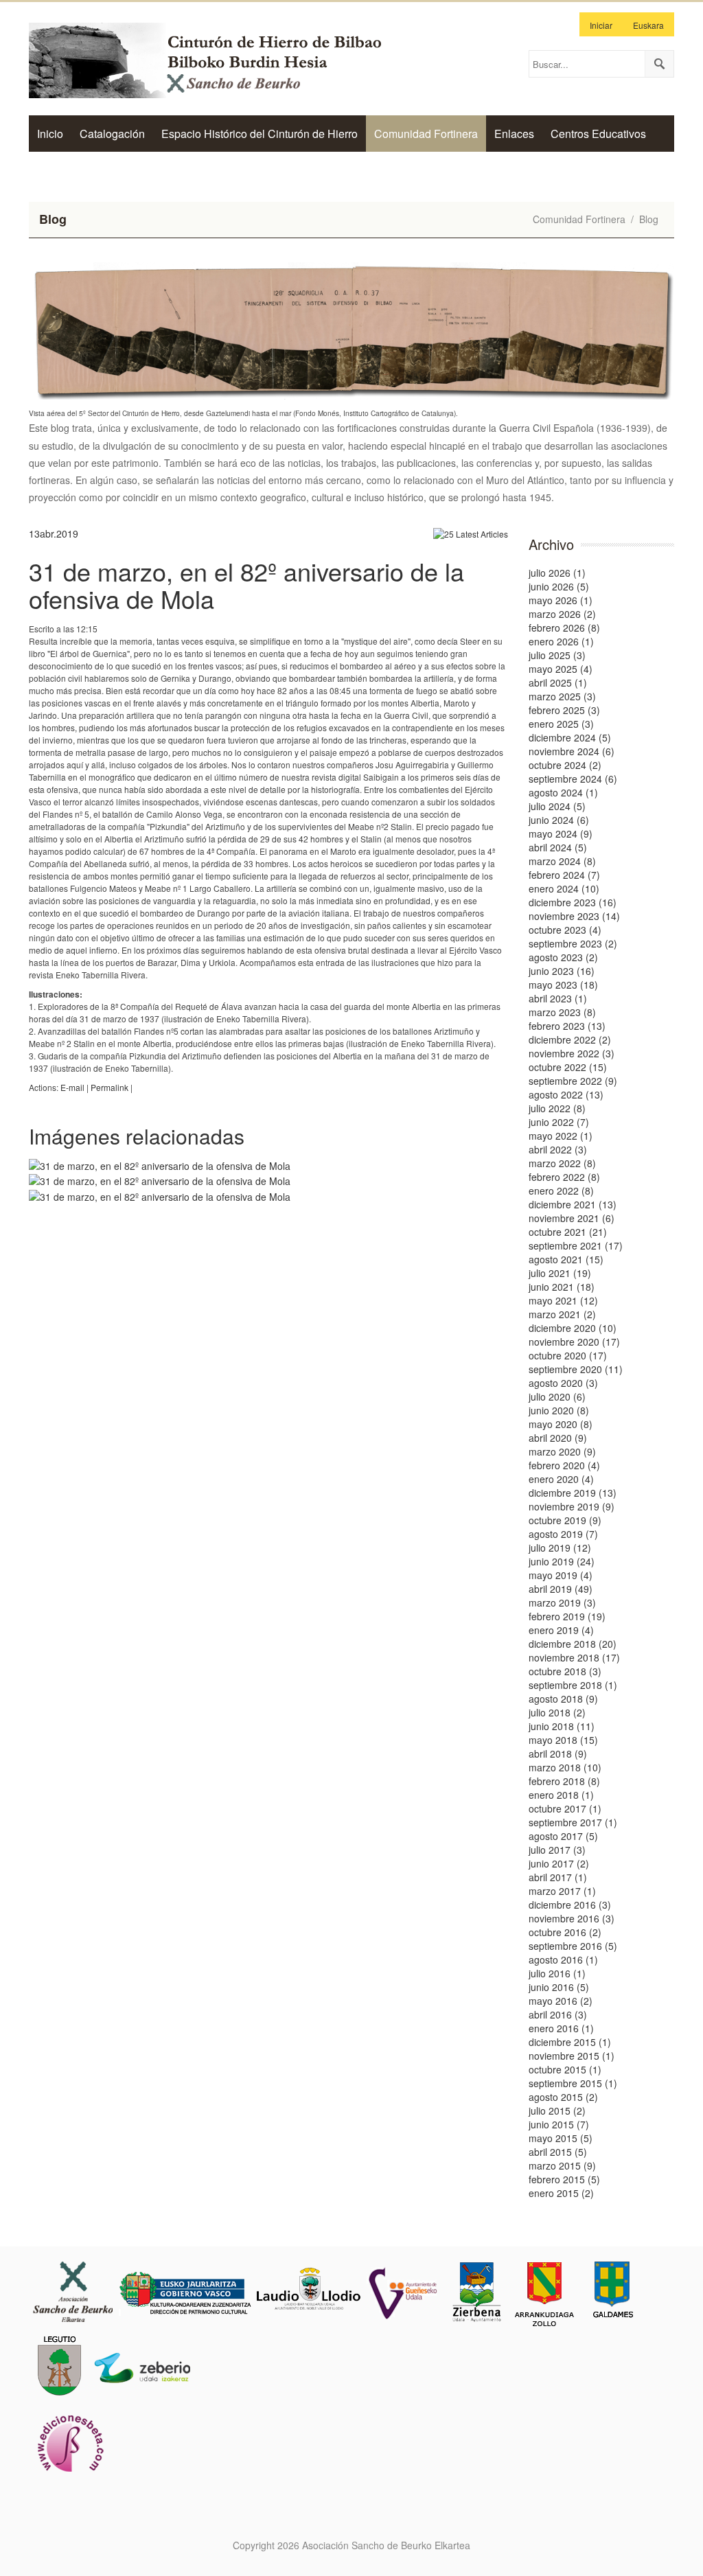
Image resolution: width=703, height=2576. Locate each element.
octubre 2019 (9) (565, 1520)
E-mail (72, 1087)
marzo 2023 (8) (562, 1012)
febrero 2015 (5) (564, 2179)
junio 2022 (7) (559, 1122)
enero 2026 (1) (561, 641)
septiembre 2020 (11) (576, 1369)
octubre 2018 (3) (565, 1671)
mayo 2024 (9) (561, 833)
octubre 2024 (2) (565, 765)
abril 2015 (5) (558, 2152)
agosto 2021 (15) (566, 1259)
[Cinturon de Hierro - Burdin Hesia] (218, 59)
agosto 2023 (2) (563, 957)
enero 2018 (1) (561, 1795)
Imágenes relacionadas (137, 1136)
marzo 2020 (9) (562, 1451)
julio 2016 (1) (557, 1973)
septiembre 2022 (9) (573, 1081)
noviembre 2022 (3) (572, 1053)
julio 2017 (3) (557, 1850)
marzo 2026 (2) (562, 614)
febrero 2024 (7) (564, 875)
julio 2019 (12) (560, 1548)
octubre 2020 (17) (568, 1355)
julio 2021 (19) (560, 1273)
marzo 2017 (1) (562, 1891)
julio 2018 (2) (557, 1712)
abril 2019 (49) (561, 1589)
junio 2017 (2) (559, 1863)
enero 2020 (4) (561, 1479)
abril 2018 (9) (558, 1753)
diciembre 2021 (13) (573, 1204)
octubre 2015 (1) (565, 2069)
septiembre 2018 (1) (573, 1685)
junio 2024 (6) (559, 820)
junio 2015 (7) (559, 2124)
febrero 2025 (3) (564, 710)
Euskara (648, 25)
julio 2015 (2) (557, 2111)
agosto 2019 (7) (563, 1534)
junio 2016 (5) (559, 1987)
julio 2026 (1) (557, 573)
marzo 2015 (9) (562, 2165)
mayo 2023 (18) (563, 985)
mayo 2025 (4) (561, 669)
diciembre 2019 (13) (573, 1493)
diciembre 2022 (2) (570, 1039)
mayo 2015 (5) (561, 2138)
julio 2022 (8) (557, 1108)
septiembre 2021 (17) (576, 1245)
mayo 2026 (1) (561, 600)
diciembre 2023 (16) (573, 902)
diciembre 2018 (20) (573, 1644)
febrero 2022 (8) (564, 1177)
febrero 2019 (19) (567, 1616)
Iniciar (601, 25)
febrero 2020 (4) (564, 1465)
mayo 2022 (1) (561, 1136)
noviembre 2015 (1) (572, 2056)
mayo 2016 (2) (561, 2001)
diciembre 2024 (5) (570, 737)
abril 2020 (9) (558, 1438)
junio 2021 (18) (562, 1287)
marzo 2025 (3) (562, 696)
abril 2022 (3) (558, 1149)
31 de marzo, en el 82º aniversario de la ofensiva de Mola (246, 585)
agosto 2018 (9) (563, 1699)
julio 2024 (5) (557, 806)
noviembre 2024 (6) (572, 751)
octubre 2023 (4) (565, 930)
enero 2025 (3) (561, 724)
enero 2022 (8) (561, 1191)
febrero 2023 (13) (567, 1026)
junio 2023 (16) (562, 971)
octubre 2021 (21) (568, 1232)
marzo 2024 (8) (562, 861)
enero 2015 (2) (561, 2193)
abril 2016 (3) (558, 2014)
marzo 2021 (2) (562, 1314)
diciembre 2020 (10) (573, 1328)
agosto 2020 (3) (563, 1383)
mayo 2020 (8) (561, 1424)
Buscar (659, 64)
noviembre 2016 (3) (572, 1918)
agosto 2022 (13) (566, 1094)
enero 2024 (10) (564, 888)
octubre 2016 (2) (565, 1932)
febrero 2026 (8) (564, 628)
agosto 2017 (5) (563, 1836)
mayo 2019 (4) (561, 1575)
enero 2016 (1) (561, 2028)
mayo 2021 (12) (563, 1300)
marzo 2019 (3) (562, 1602)
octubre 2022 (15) (568, 1067)
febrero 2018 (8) (564, 1781)
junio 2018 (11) (562, 1726)
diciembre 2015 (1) (570, 2042)
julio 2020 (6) (557, 1396)
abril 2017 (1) (558, 1877)
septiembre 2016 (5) (573, 1946)
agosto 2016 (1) (563, 1959)
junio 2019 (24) (562, 1561)
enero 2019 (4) (561, 1630)
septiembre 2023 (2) (573, 943)
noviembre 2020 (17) (574, 1342)
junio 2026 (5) (559, 586)
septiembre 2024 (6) (573, 779)
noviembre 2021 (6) (572, 1218)
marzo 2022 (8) (562, 1163)
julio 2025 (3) (557, 655)
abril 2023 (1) (558, 998)
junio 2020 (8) (559, 1410)
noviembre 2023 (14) (574, 916)
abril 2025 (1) (558, 682)
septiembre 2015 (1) (573, 2083)
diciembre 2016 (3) (570, 1905)
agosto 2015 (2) (563, 2097)
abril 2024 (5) (558, 847)
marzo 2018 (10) (565, 1767)
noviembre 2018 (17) (574, 1657)
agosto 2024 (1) (563, 792)
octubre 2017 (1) (565, 1808)
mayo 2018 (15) (563, 1740)
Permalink (110, 1087)
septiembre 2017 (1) (573, 1822)
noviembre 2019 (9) (572, 1506)
